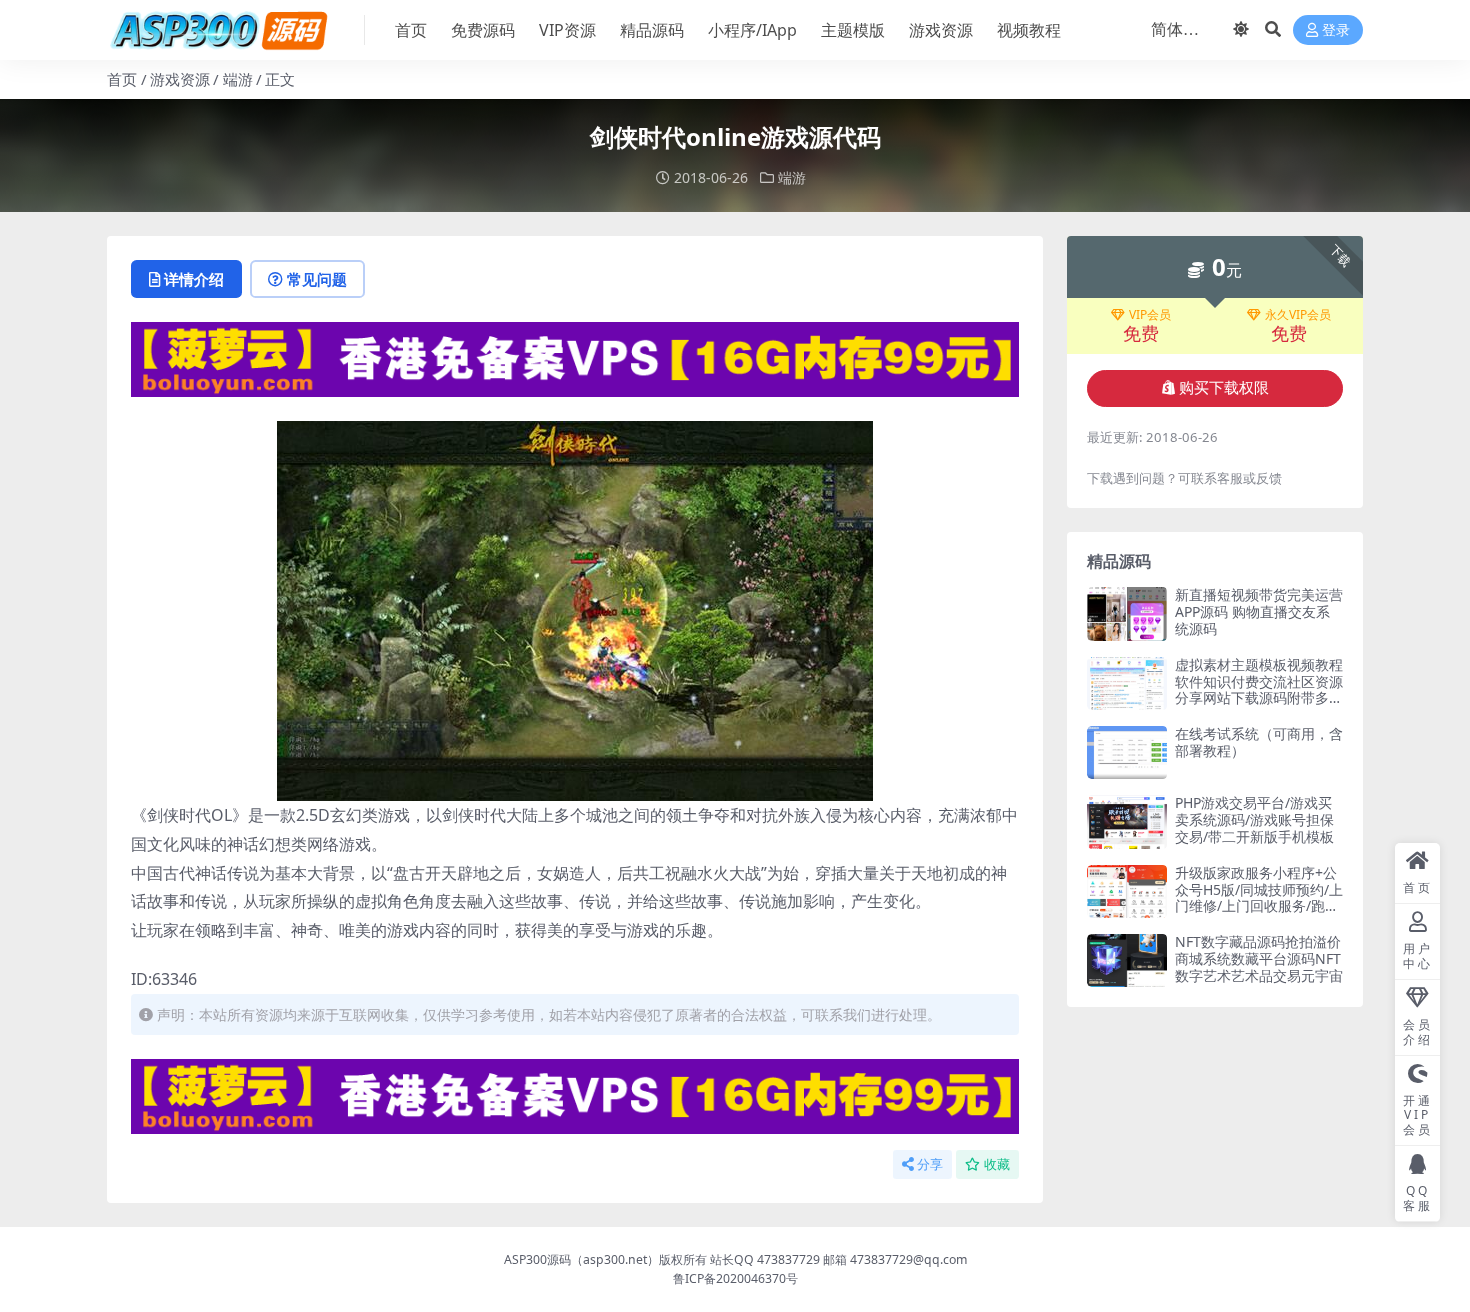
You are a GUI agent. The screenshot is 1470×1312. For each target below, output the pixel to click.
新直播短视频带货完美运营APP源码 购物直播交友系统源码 (1259, 611)
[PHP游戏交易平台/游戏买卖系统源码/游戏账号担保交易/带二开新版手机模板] (1127, 821)
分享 (930, 1164)
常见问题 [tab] (317, 279)
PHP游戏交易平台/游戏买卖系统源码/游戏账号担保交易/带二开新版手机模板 (1254, 819)
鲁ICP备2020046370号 (735, 1278)
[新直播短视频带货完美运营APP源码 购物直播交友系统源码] (1127, 613)
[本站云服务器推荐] (575, 358)
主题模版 (853, 30)
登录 (1336, 30)
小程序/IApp (752, 30)
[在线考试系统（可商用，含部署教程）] (1127, 752)
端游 (238, 79)
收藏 (997, 1164)
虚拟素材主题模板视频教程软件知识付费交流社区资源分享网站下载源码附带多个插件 (1259, 689)
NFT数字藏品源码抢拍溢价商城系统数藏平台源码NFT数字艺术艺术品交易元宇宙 (1259, 958)
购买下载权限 (1224, 388)
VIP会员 (1150, 315)
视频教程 (1029, 30)
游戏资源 (941, 30)
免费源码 (483, 30)
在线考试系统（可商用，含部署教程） (1259, 742)
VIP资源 (567, 30)
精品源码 (652, 30)
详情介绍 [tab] (194, 279)
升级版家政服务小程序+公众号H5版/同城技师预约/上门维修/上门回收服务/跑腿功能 (1259, 897)
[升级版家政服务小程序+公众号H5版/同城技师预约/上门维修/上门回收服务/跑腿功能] (1127, 891)
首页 (411, 30)
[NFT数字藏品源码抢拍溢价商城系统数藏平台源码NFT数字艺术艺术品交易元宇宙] (1127, 960)
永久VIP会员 (1298, 315)
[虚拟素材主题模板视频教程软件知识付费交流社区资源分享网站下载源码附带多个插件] (1127, 683)
